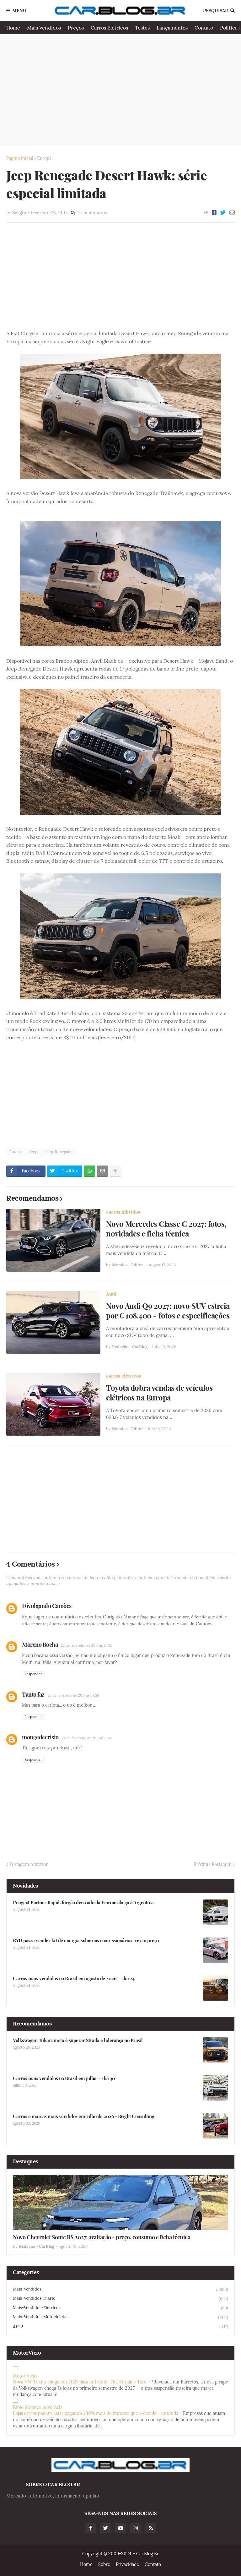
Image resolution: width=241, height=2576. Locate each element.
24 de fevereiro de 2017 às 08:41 (87, 1738)
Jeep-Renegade (59, 1152)
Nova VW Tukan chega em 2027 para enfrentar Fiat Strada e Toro (80, 2382)
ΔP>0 (120, 2326)
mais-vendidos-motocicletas (120, 2317)
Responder (33, 1674)
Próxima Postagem (213, 1864)
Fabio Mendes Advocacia (38, 2407)
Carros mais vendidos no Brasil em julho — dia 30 (64, 2078)
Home (13, 28)
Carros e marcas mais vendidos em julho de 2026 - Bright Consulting (83, 2116)
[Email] (232, 213)
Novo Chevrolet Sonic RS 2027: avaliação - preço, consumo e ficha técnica (102, 2237)
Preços (76, 28)
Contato (204, 28)
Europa (44, 158)
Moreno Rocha (40, 1644)
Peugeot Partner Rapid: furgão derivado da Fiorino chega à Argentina (83, 1902)
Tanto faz (33, 1694)
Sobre (104, 2564)
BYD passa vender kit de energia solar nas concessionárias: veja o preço (86, 1940)
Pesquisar (216, 11)
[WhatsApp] (89, 1171)
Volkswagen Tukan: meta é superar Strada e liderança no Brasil (78, 2040)
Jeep (33, 1152)
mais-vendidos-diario (120, 2298)
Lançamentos (172, 28)
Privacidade (127, 2564)
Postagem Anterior (29, 1864)
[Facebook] (214, 213)
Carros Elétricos (109, 28)
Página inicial (20, 158)
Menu (19, 11)
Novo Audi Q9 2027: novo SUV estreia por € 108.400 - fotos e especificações (168, 1311)
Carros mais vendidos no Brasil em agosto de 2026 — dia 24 (74, 1978)
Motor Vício (25, 2376)
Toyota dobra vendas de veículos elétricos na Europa (159, 1393)
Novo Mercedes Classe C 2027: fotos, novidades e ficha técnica (166, 1229)
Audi (111, 1294)
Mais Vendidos (44, 28)
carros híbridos (123, 1212)
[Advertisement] (120, 89)
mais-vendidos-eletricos (120, 2308)
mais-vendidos (120, 2289)
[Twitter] (223, 213)
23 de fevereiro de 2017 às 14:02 (86, 1645)
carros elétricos (123, 1376)
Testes (142, 28)
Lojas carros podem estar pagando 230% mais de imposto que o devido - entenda (96, 2413)
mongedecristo (40, 1737)
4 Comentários (92, 213)
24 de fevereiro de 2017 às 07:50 (73, 1695)
